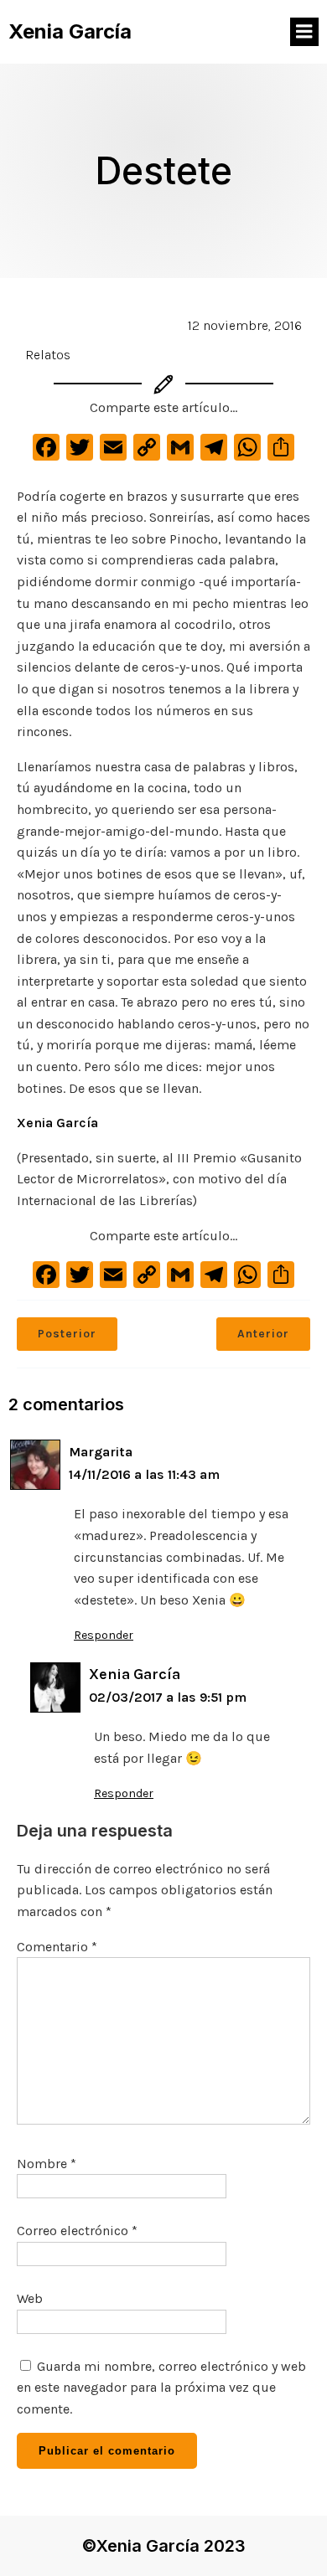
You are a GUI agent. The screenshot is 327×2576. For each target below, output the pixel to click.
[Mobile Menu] (304, 32)
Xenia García (57, 1123)
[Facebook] (46, 452)
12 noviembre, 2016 (245, 325)
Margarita (101, 1452)
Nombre (47, 2164)
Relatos (48, 355)
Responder (104, 1635)
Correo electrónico (77, 2231)
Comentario (57, 1947)
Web (30, 2298)
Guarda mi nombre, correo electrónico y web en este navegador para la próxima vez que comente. (161, 2388)
